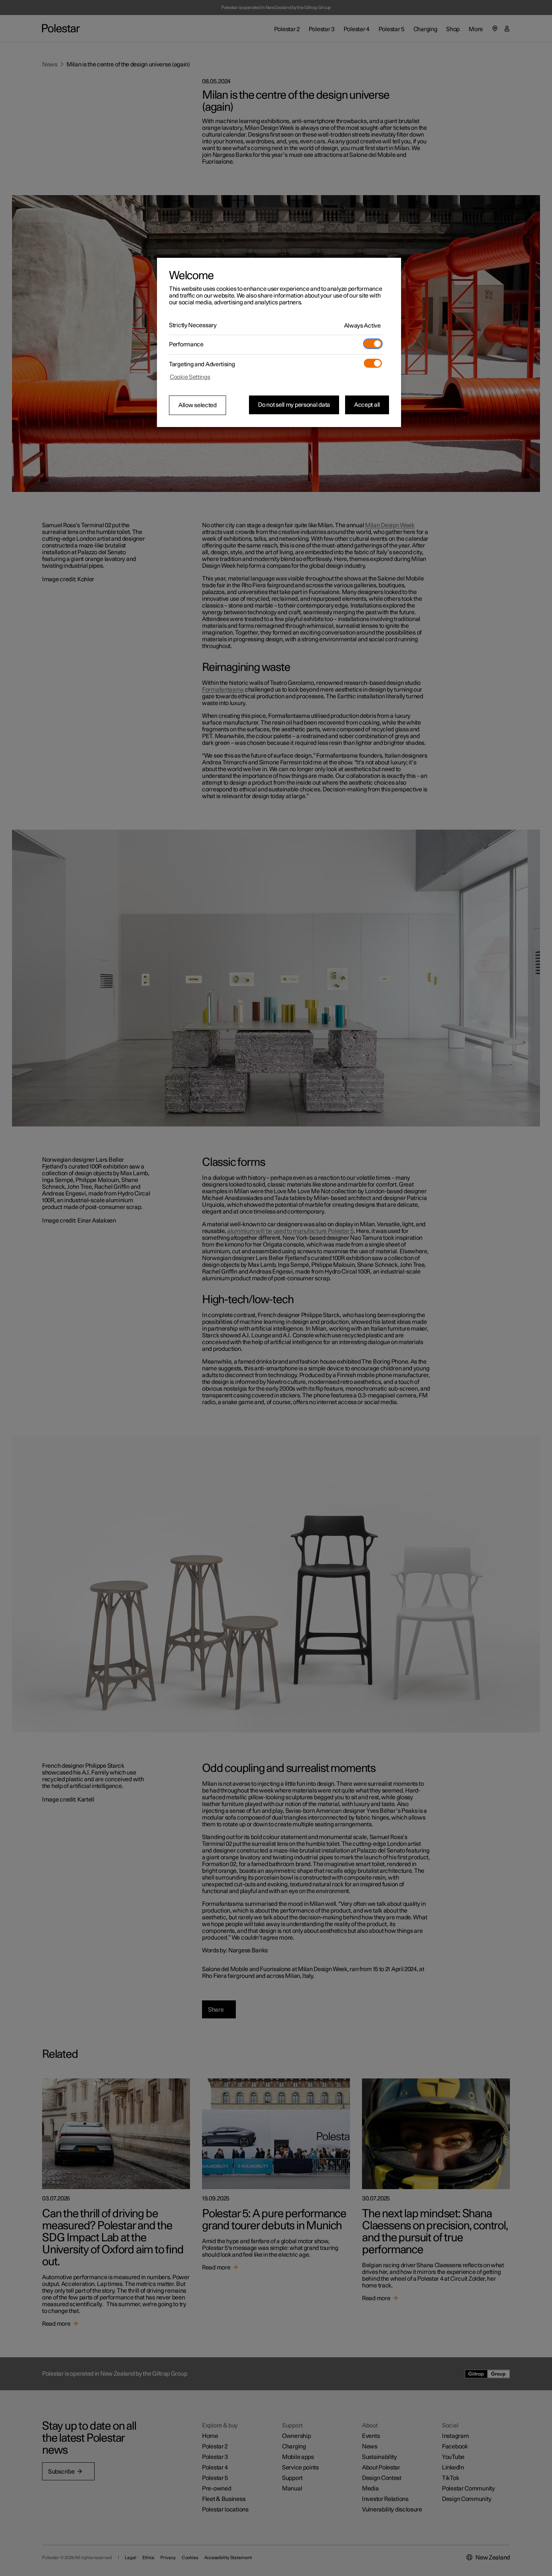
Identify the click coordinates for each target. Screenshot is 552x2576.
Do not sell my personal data (294, 405)
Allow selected (198, 405)
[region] (279, 343)
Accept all (367, 405)
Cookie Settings (190, 377)
